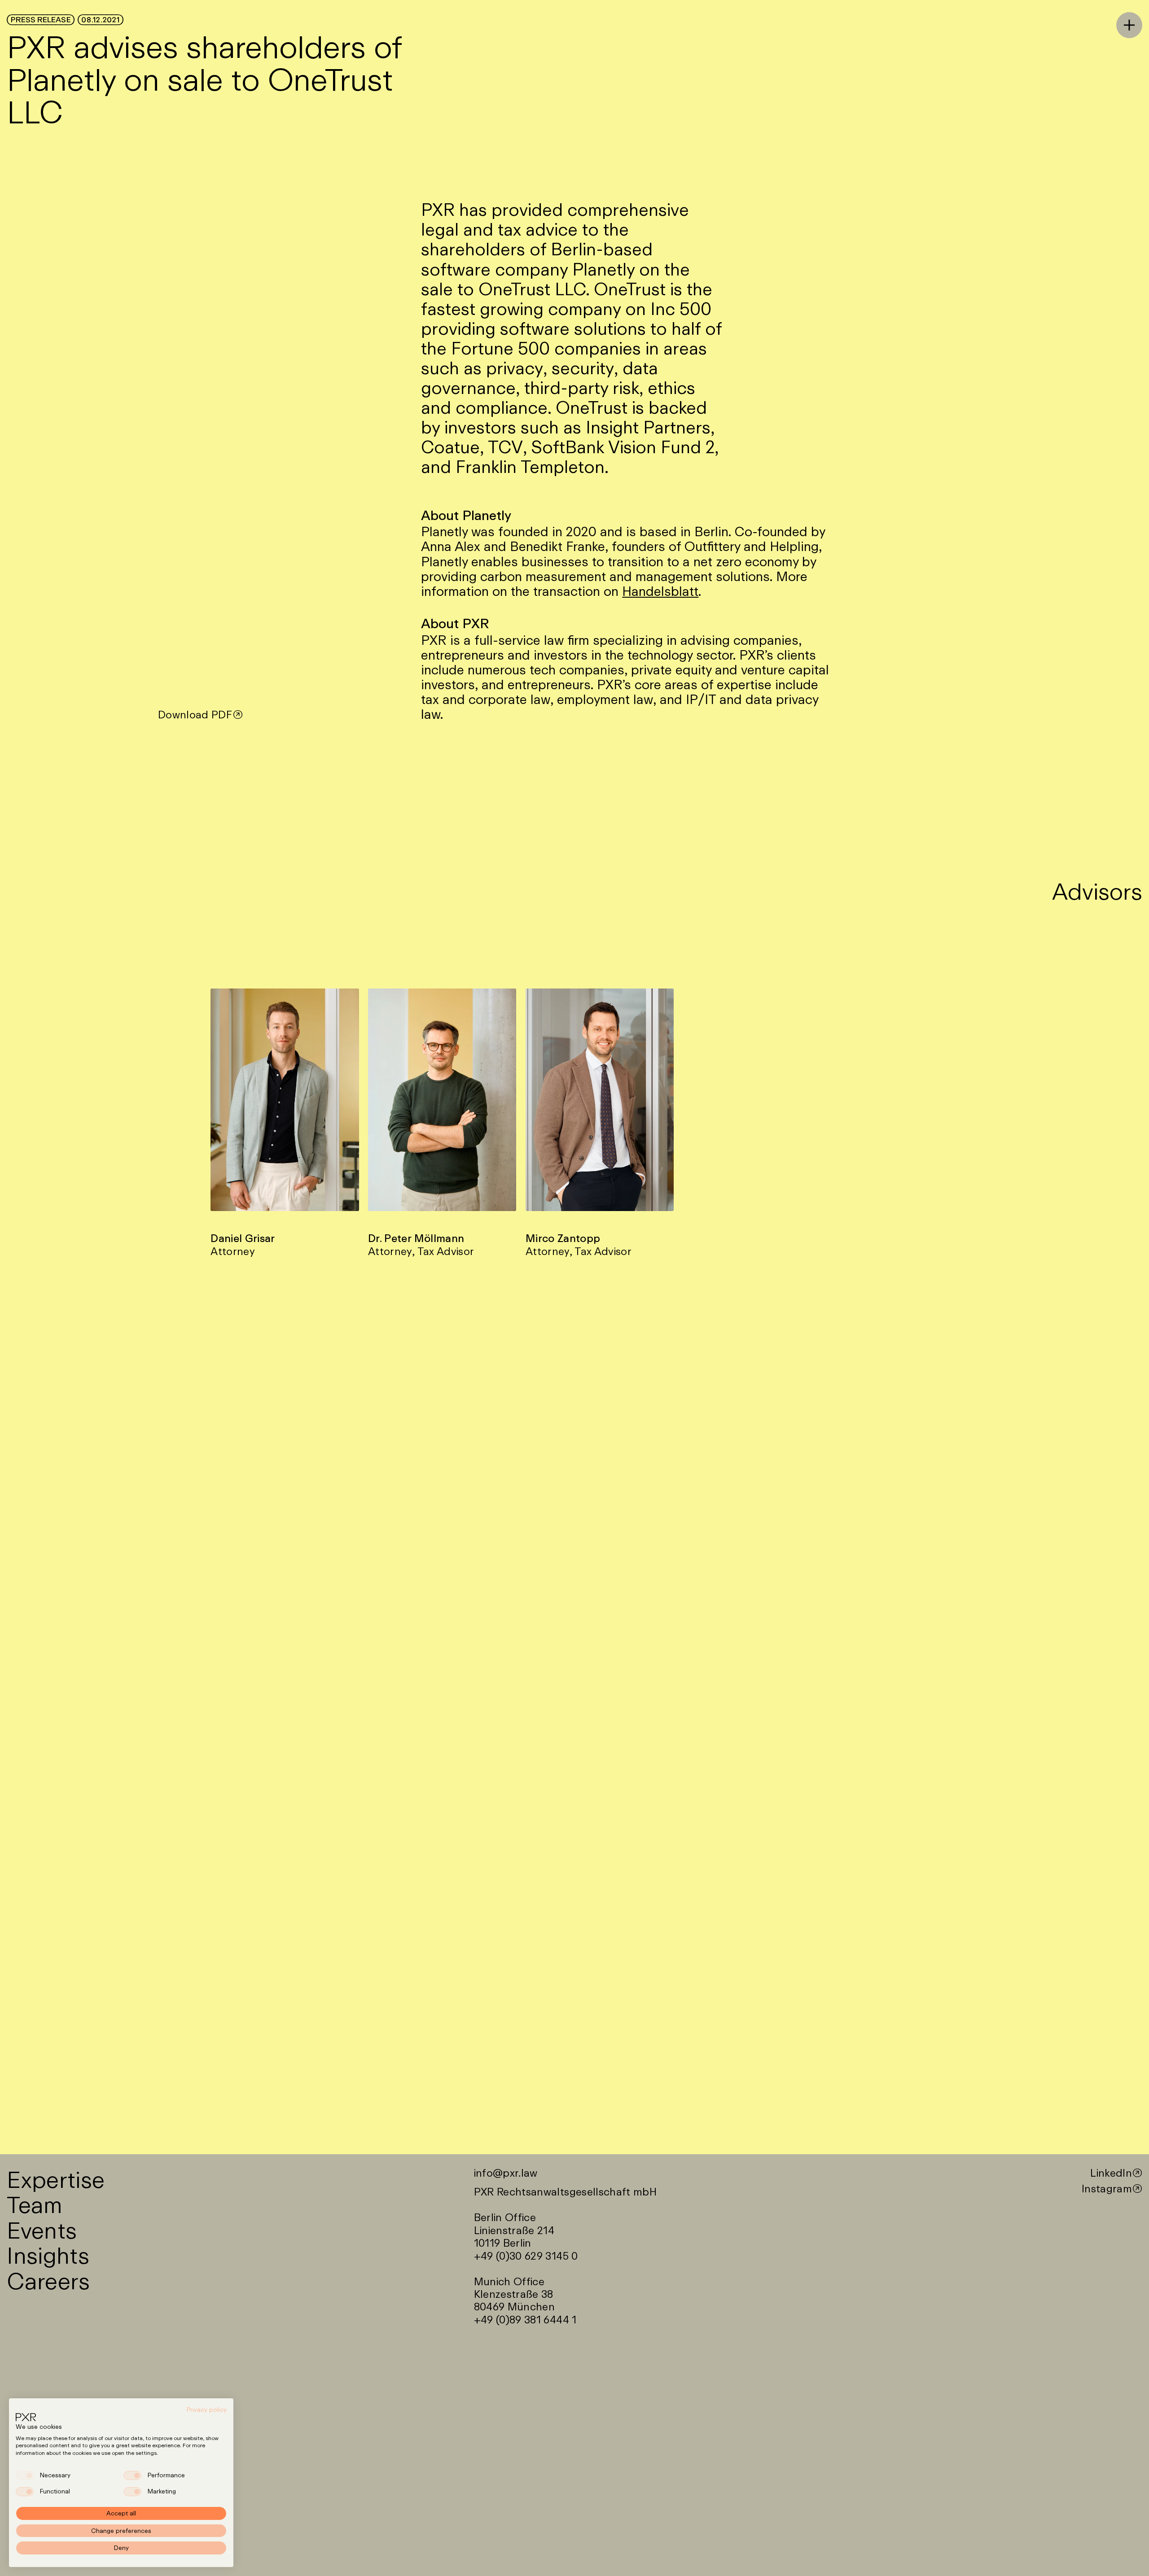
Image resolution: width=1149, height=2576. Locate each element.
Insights (48, 2255)
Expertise (56, 2179)
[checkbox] (25, 2475)
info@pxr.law (506, 2173)
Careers (48, 2281)
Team (34, 2204)
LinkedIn (1111, 2173)
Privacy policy (207, 2410)
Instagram (1107, 2189)
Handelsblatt (660, 591)
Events (42, 2230)
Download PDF (195, 715)
